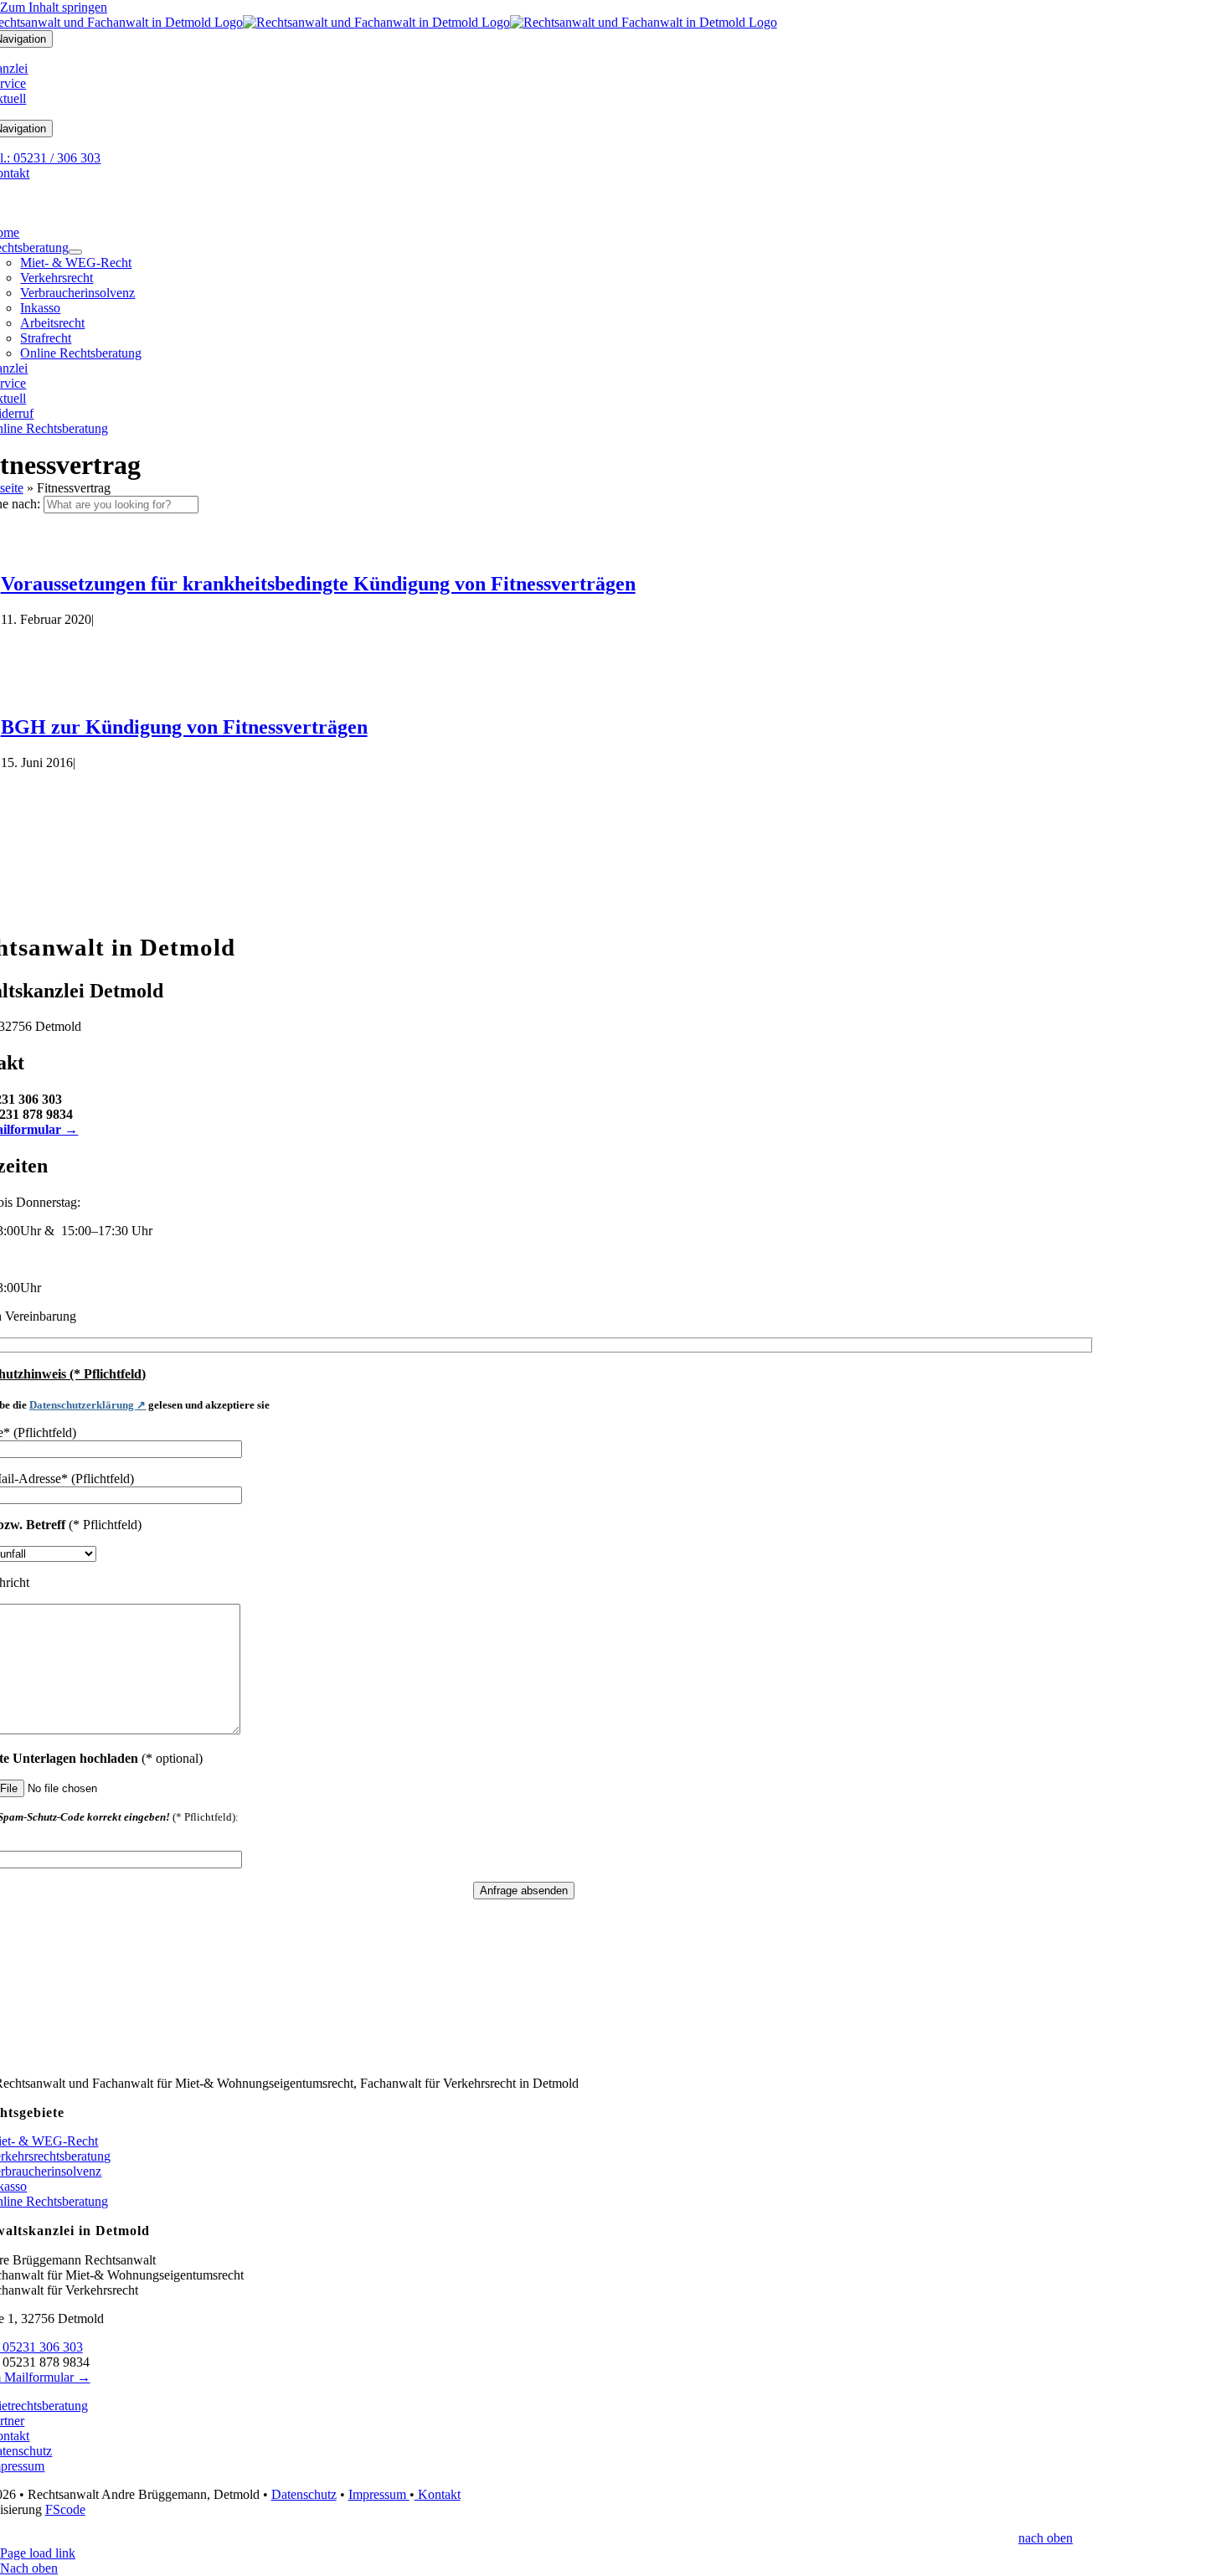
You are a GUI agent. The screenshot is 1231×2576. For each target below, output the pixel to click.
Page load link (38, 2553)
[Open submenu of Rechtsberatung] (75, 252)
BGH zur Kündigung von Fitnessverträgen (184, 727)
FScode (65, 2509)
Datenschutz (304, 2494)
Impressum (379, 2494)
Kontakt (438, 2494)
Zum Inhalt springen (54, 7)
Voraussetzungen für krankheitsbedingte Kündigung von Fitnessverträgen (318, 584)
